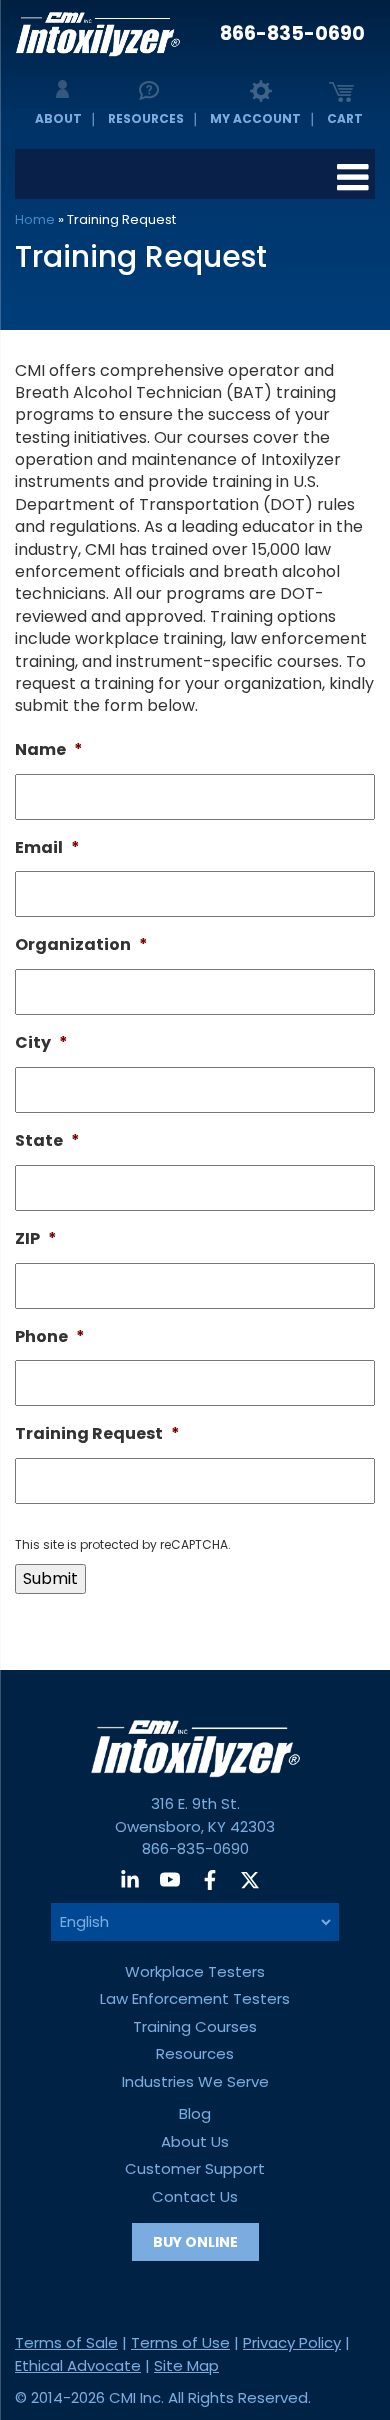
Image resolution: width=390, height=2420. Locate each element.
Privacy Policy (292, 2342)
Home (35, 219)
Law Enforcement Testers (195, 1998)
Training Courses (195, 2026)
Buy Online (195, 2242)
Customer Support (195, 2168)
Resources (146, 118)
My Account (255, 118)
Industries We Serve (195, 2081)
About (58, 118)
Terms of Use (180, 2342)
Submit (50, 1578)
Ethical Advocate (78, 2365)
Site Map (186, 2365)
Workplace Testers (195, 1971)
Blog (195, 2113)
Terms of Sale (66, 2342)
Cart (345, 118)
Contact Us (195, 2196)
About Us (195, 2141)
